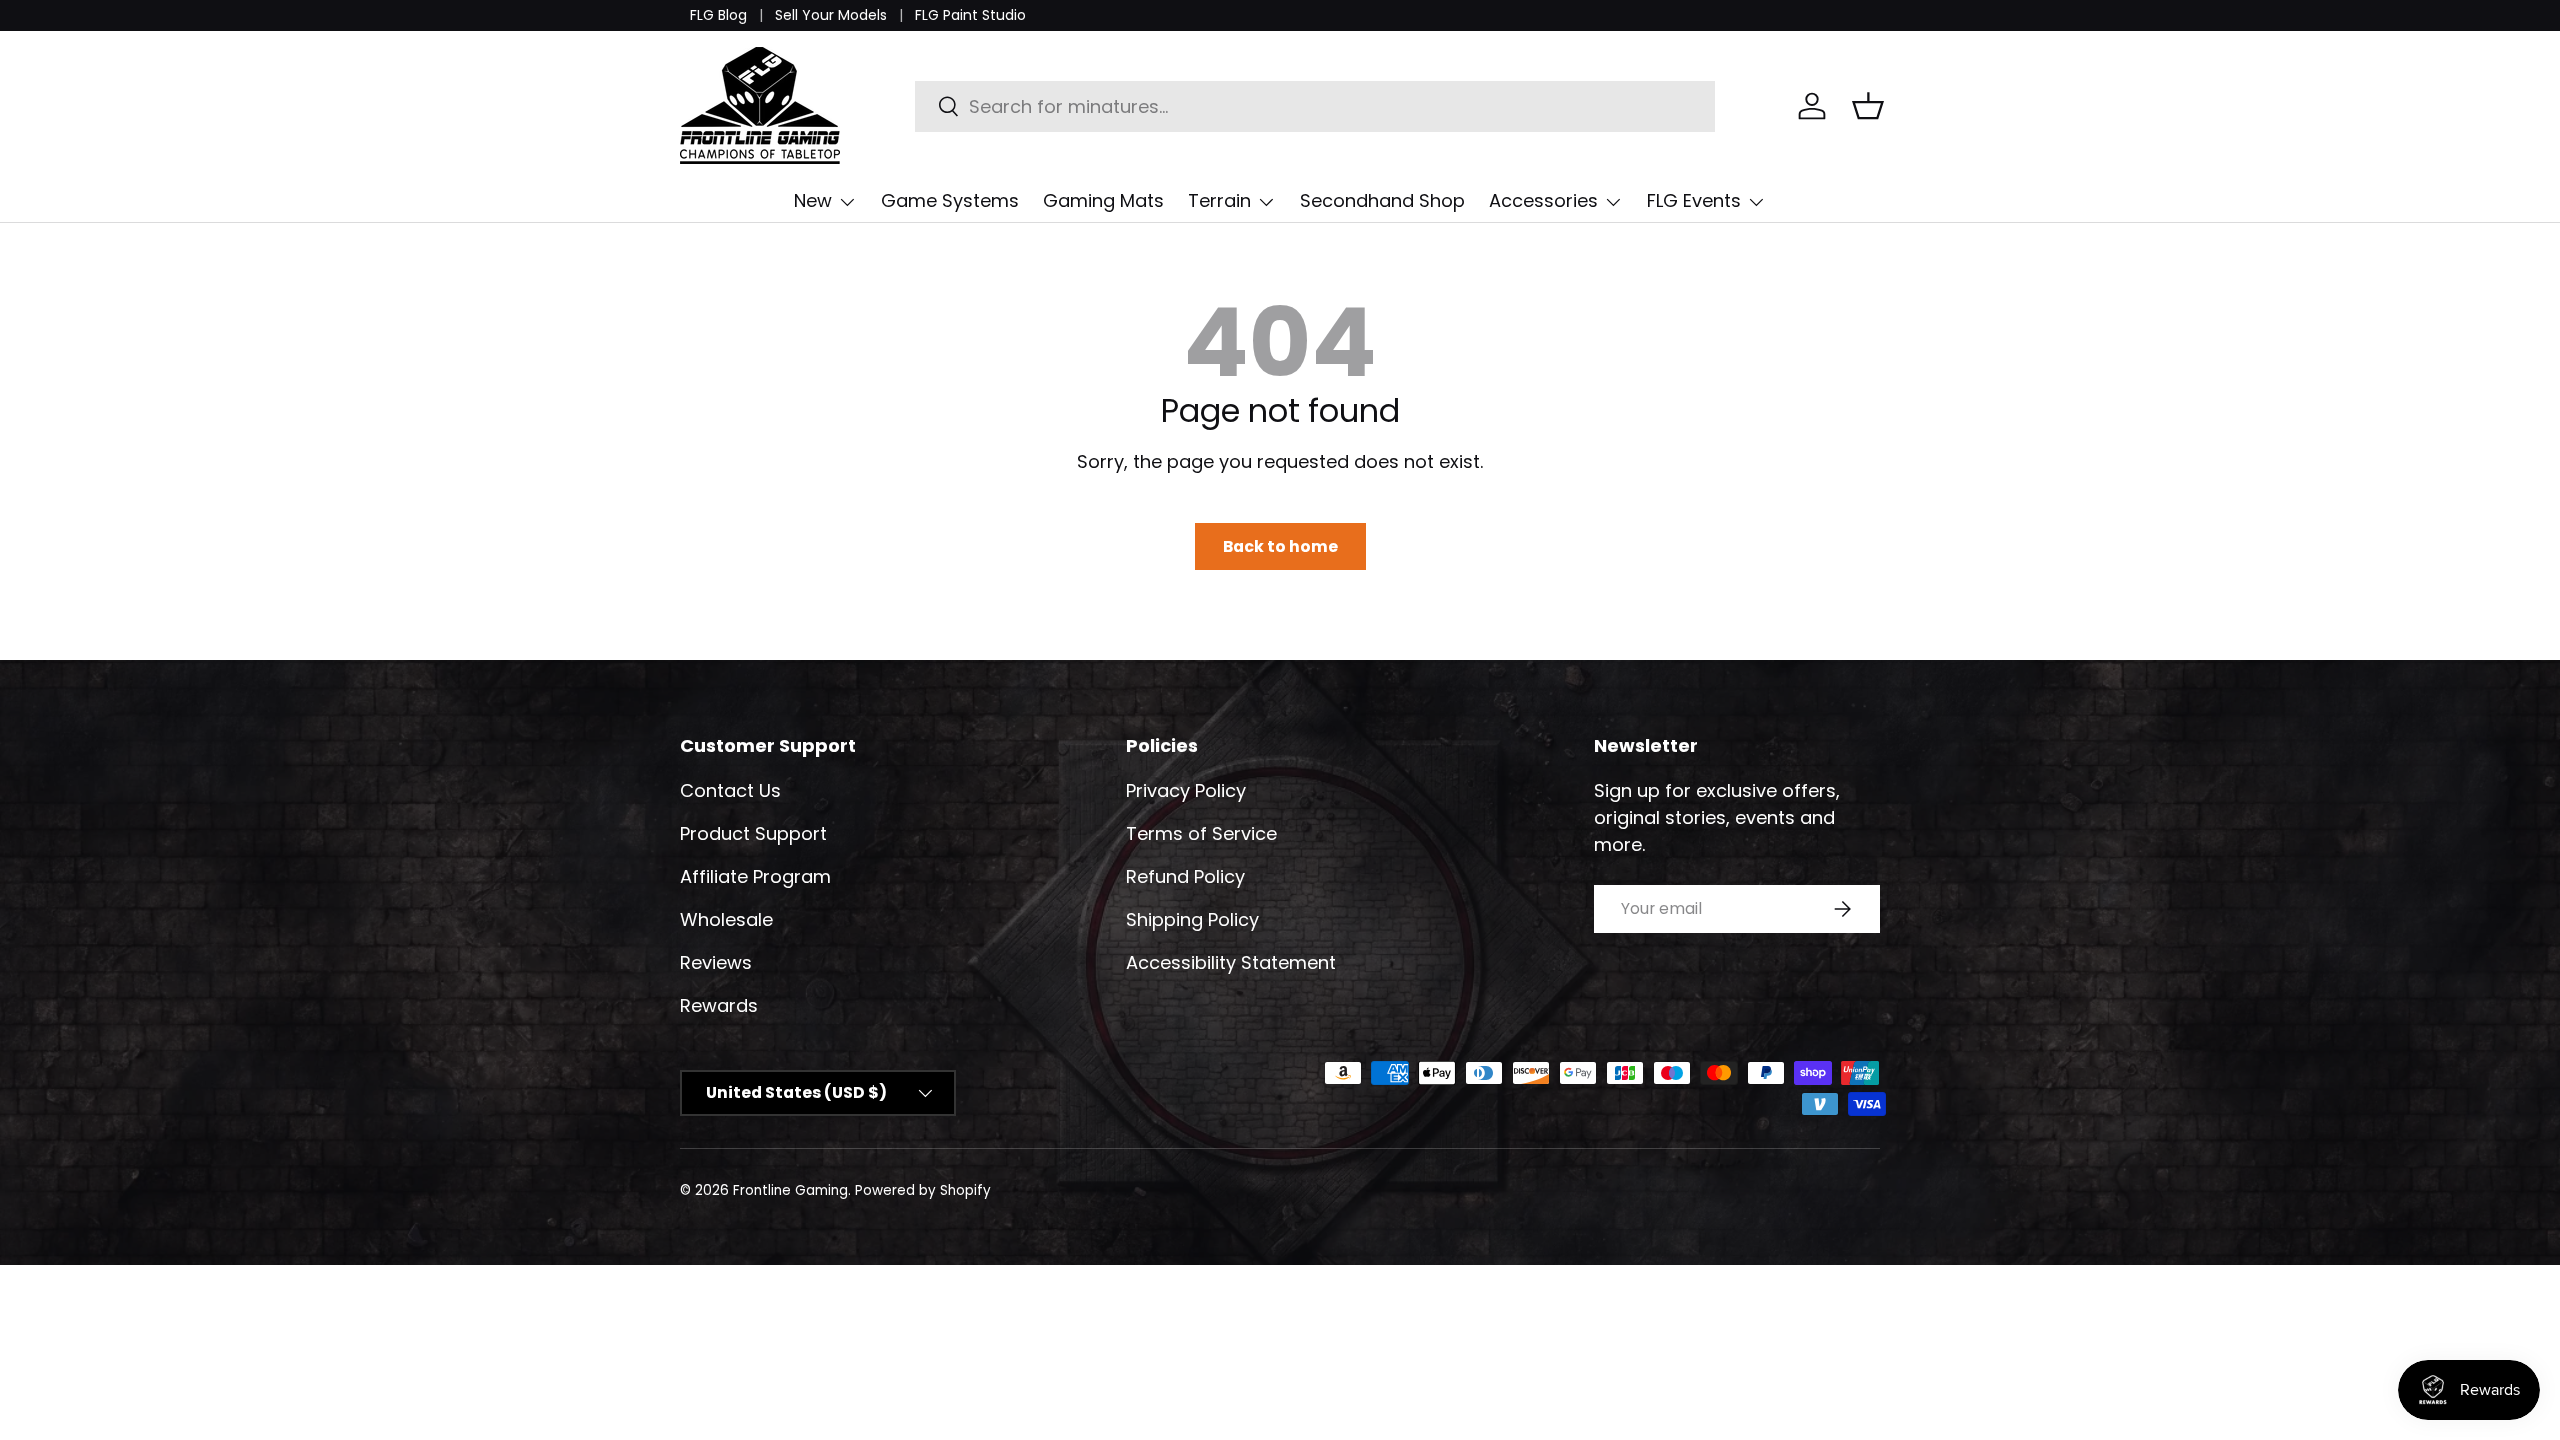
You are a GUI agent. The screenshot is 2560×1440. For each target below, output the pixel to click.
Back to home (1280, 546)
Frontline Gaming (790, 1190)
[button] (1868, 106)
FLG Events (1694, 200)
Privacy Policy (1186, 790)
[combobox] (1315, 106)
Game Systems (950, 200)
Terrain (1219, 200)
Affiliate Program (755, 876)
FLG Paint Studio (970, 15)
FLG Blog (718, 15)
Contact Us (730, 790)
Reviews (716, 962)
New (813, 200)
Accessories (1543, 200)
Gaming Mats (1103, 200)
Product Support (753, 833)
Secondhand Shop (1382, 200)
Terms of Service (1201, 833)
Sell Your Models (831, 15)
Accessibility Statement (1231, 962)
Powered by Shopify (923, 1190)
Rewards (719, 1005)
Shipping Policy (1192, 919)
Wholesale (726, 919)
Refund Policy (1185, 876)
